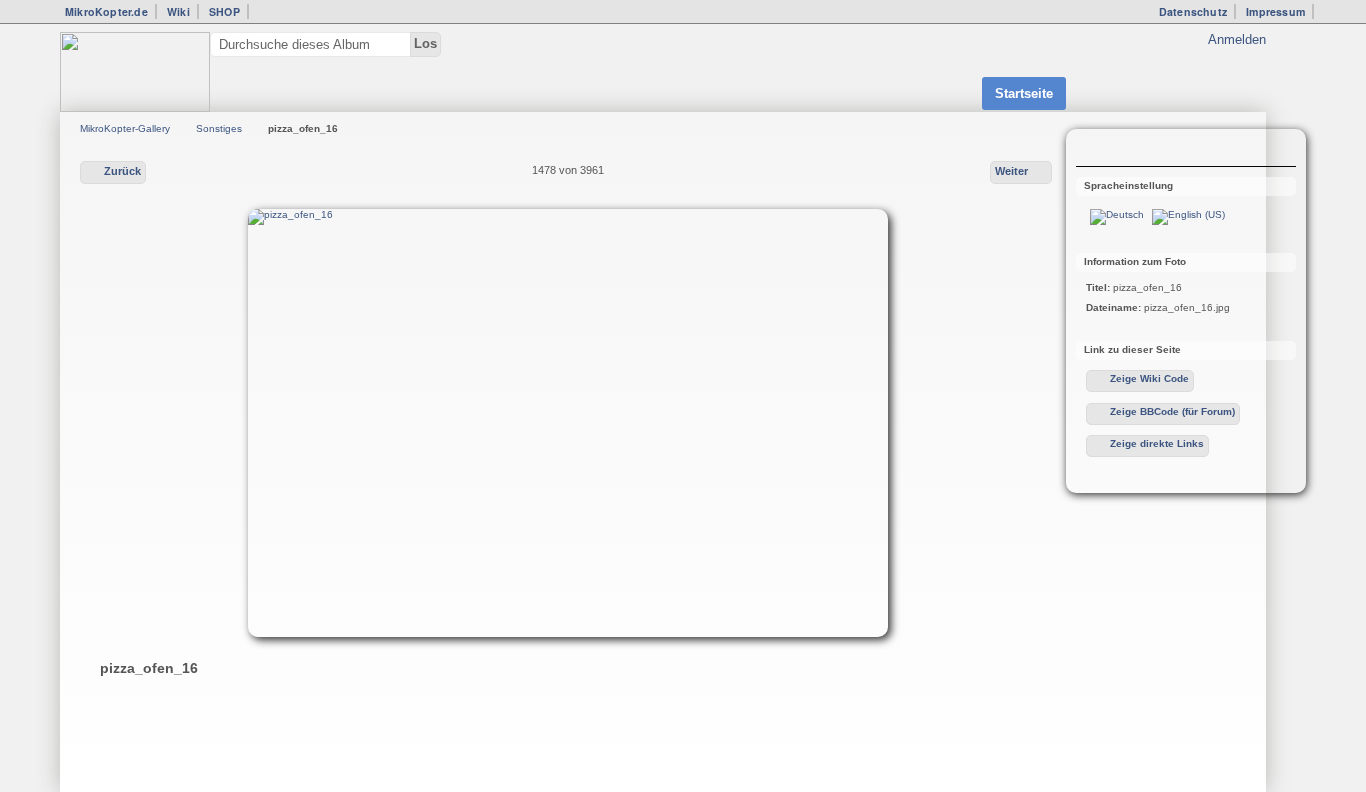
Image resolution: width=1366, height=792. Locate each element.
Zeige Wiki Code (1149, 378)
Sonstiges (219, 128)
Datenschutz (1193, 11)
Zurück (122, 171)
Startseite (1024, 93)
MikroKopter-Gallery (125, 128)
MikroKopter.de (106, 11)
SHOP (224, 11)
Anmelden (1237, 39)
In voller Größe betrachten (1097, 150)
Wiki (178, 11)
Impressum (1275, 11)
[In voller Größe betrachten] (568, 423)
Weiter (1011, 171)
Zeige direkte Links (1157, 443)
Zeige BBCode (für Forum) (1172, 411)
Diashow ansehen (1137, 150)
